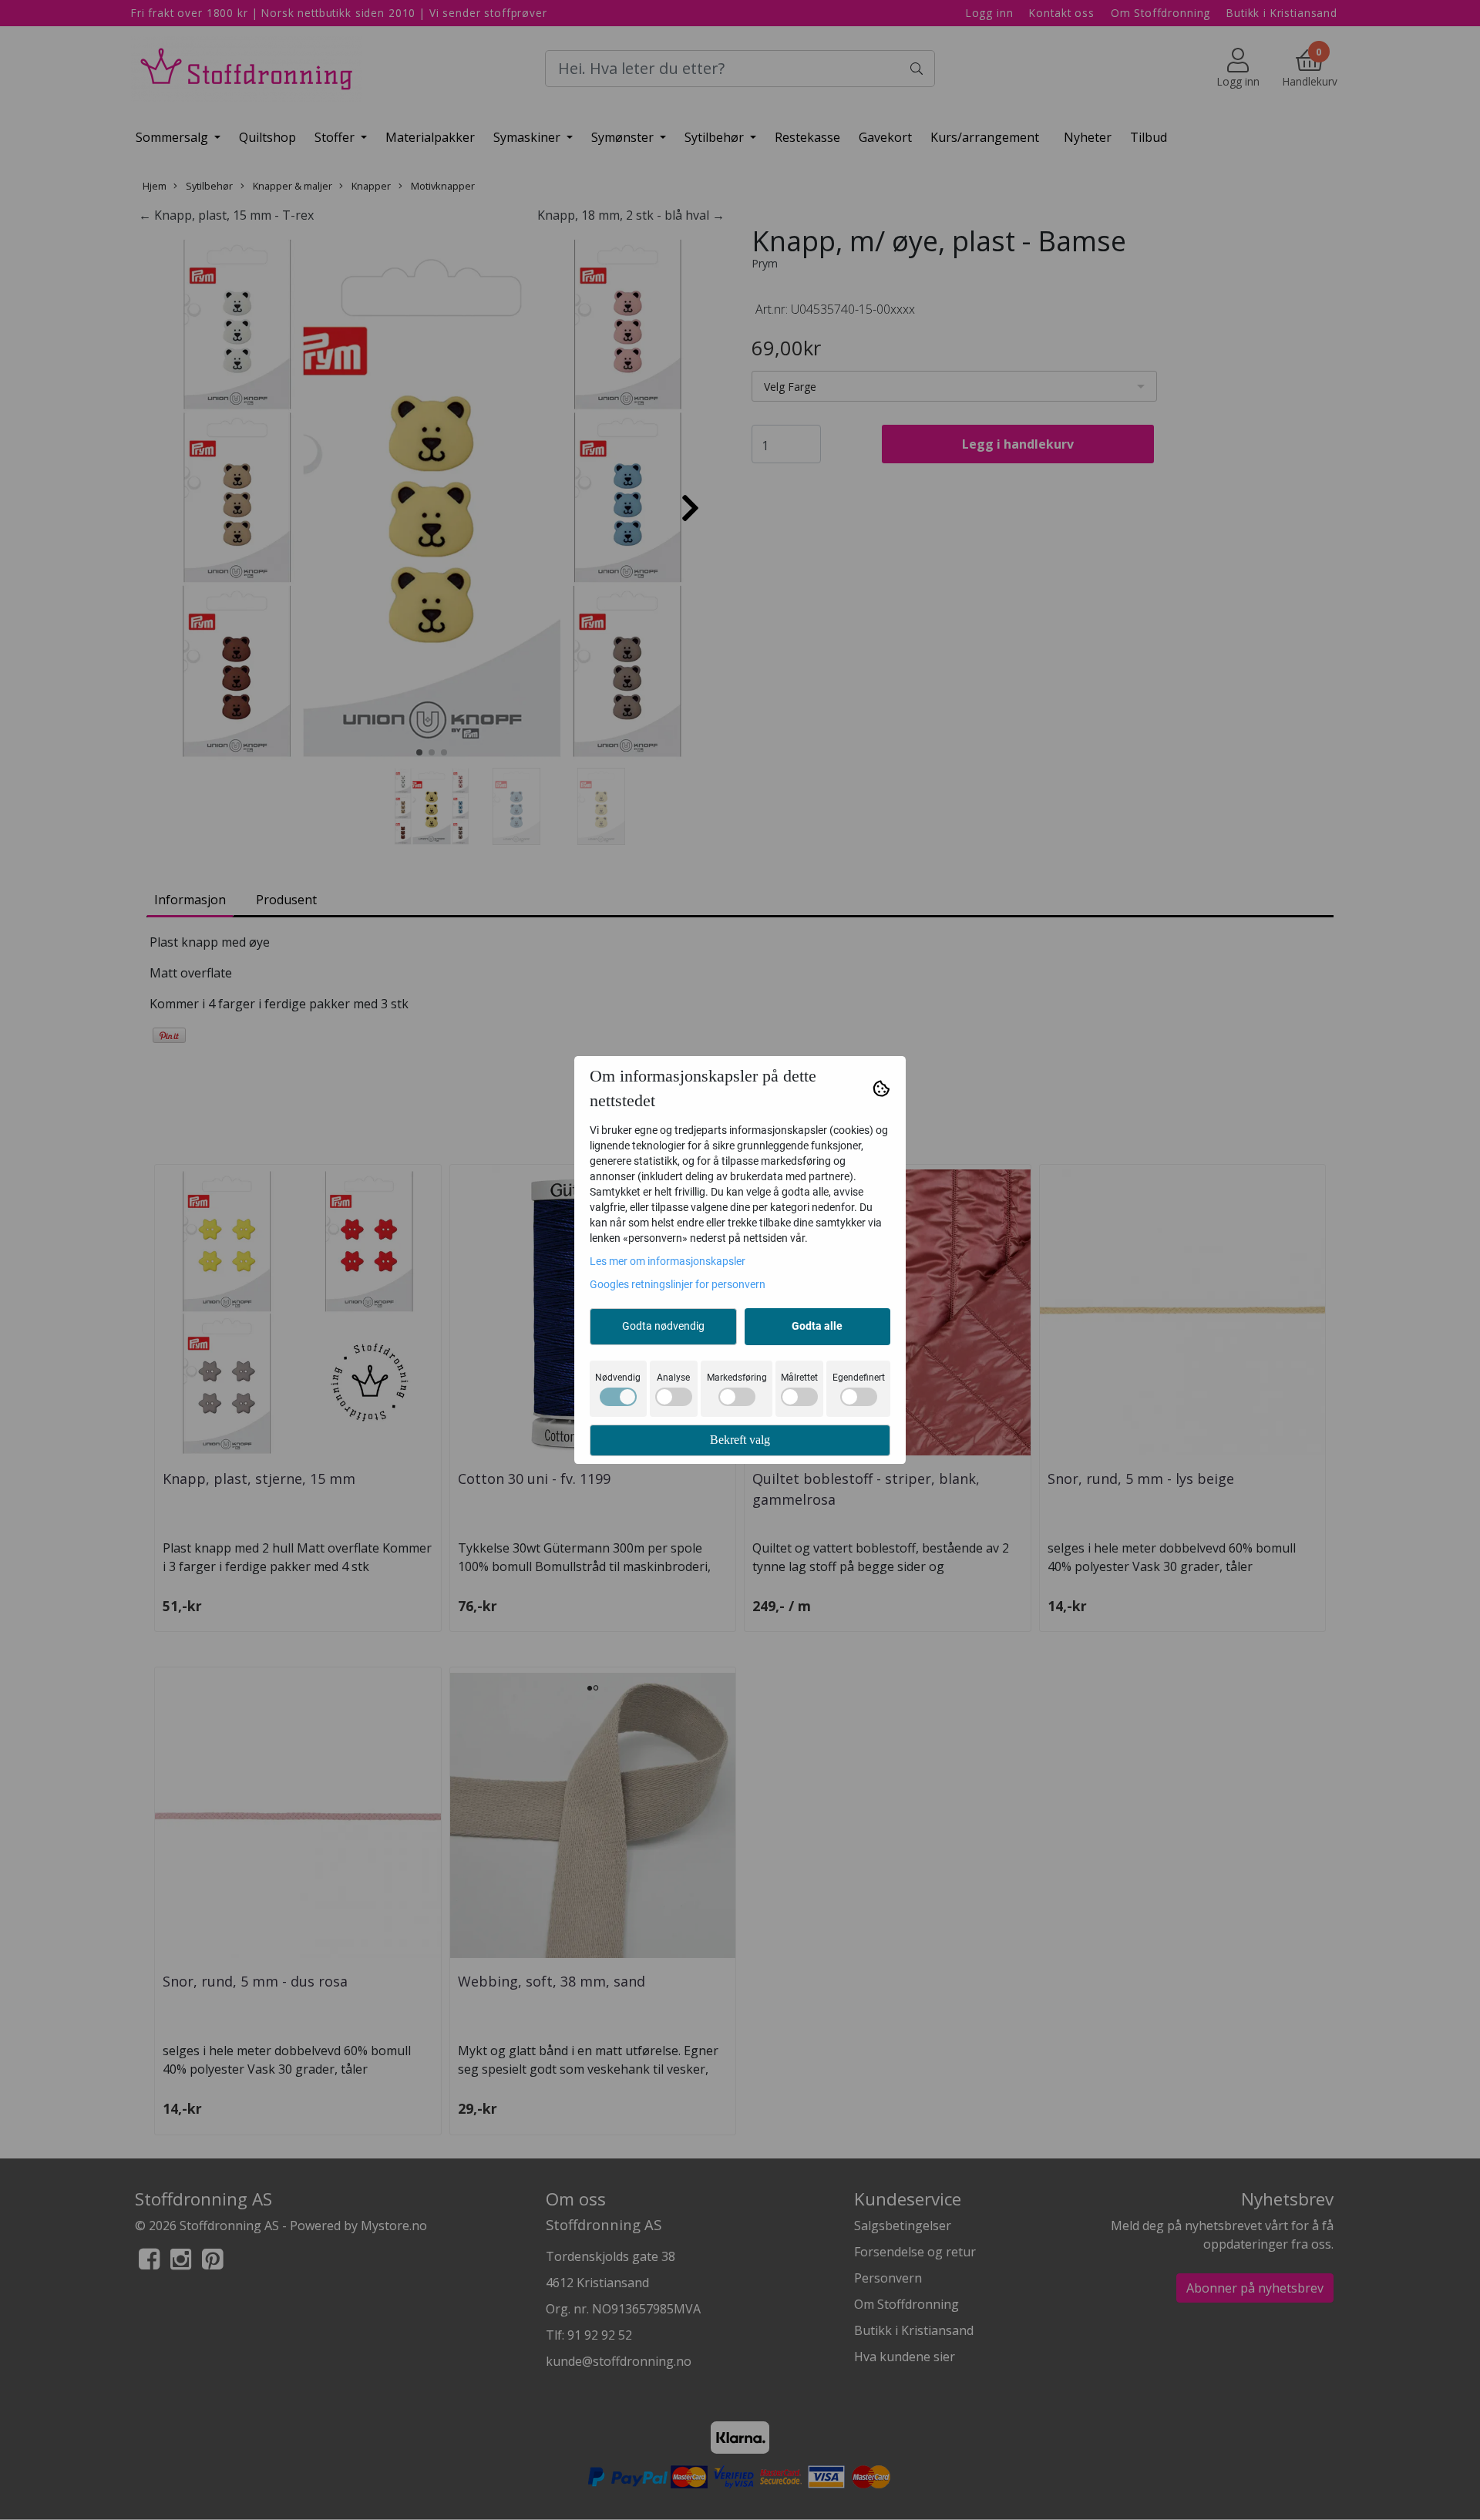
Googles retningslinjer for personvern (678, 1284)
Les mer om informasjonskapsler (668, 1261)
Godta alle (817, 1326)
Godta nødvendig (663, 1326)
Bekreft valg (740, 1440)
